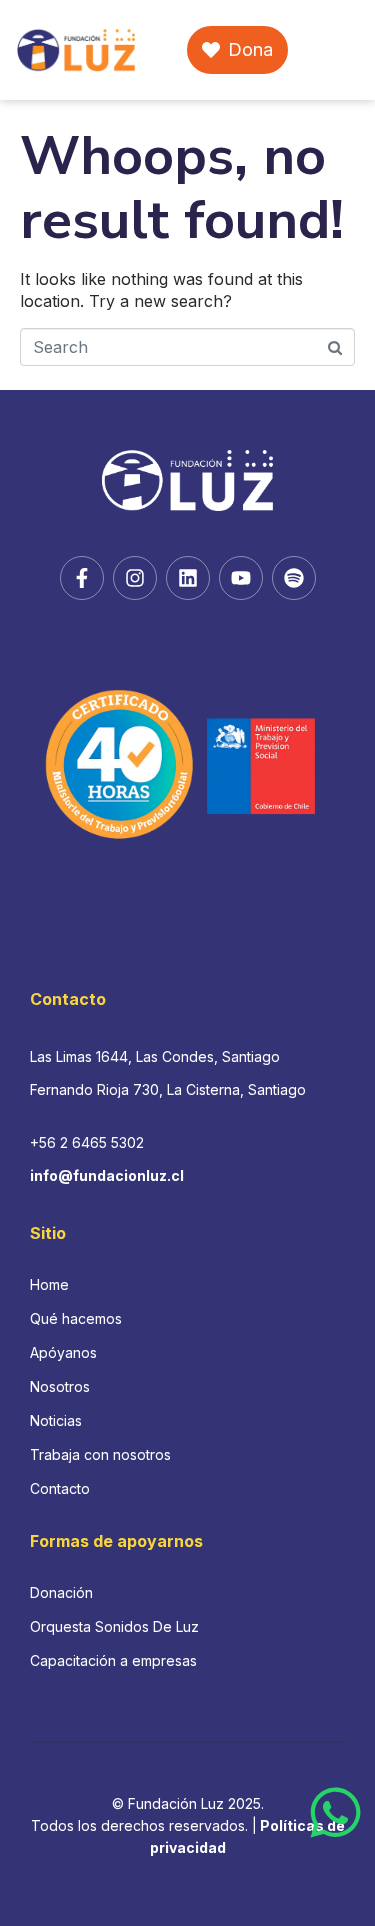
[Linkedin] (188, 578)
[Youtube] (241, 578)
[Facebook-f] (82, 578)
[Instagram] (135, 578)
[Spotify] (294, 578)
